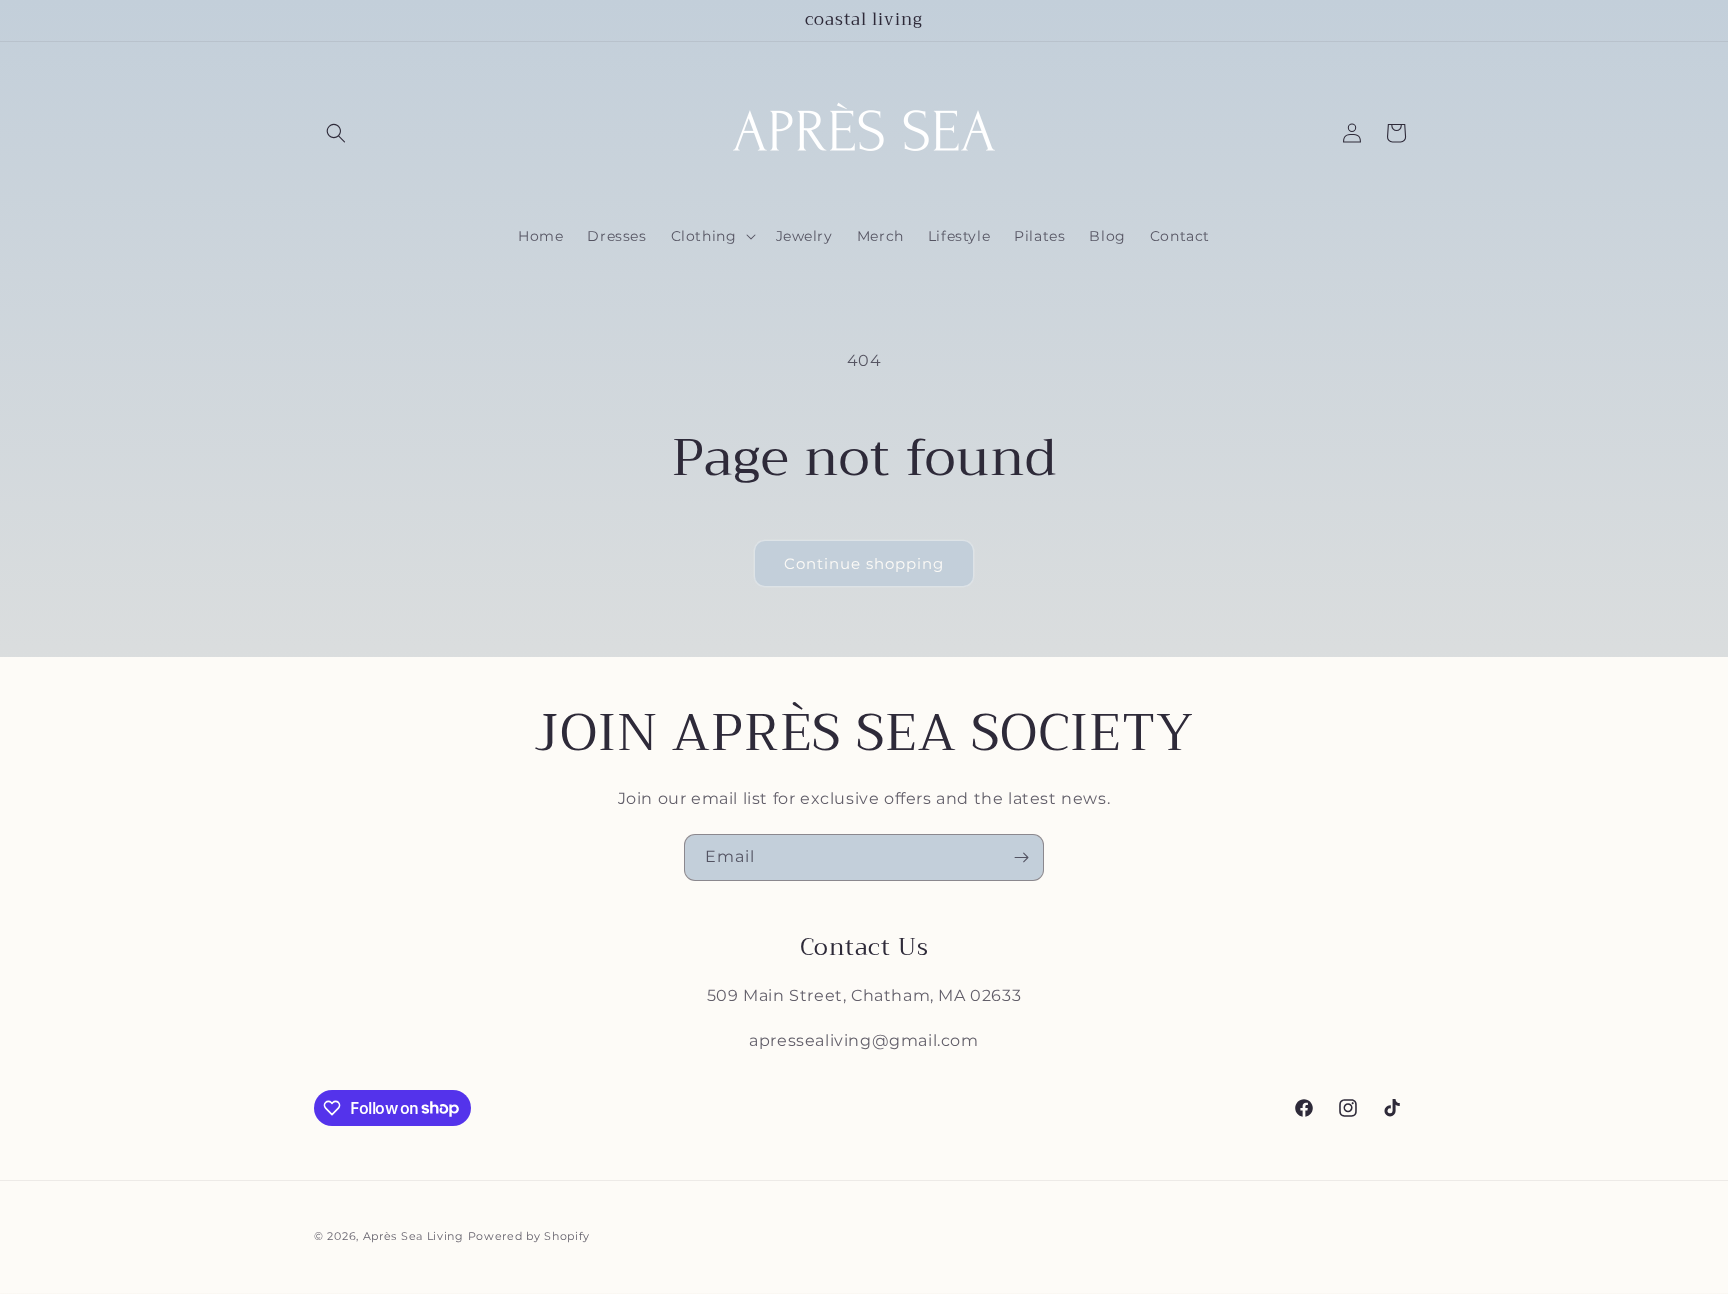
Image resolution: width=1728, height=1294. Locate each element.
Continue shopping (864, 563)
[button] (336, 133)
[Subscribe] (1021, 857)
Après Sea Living (413, 1236)
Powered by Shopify (529, 1236)
